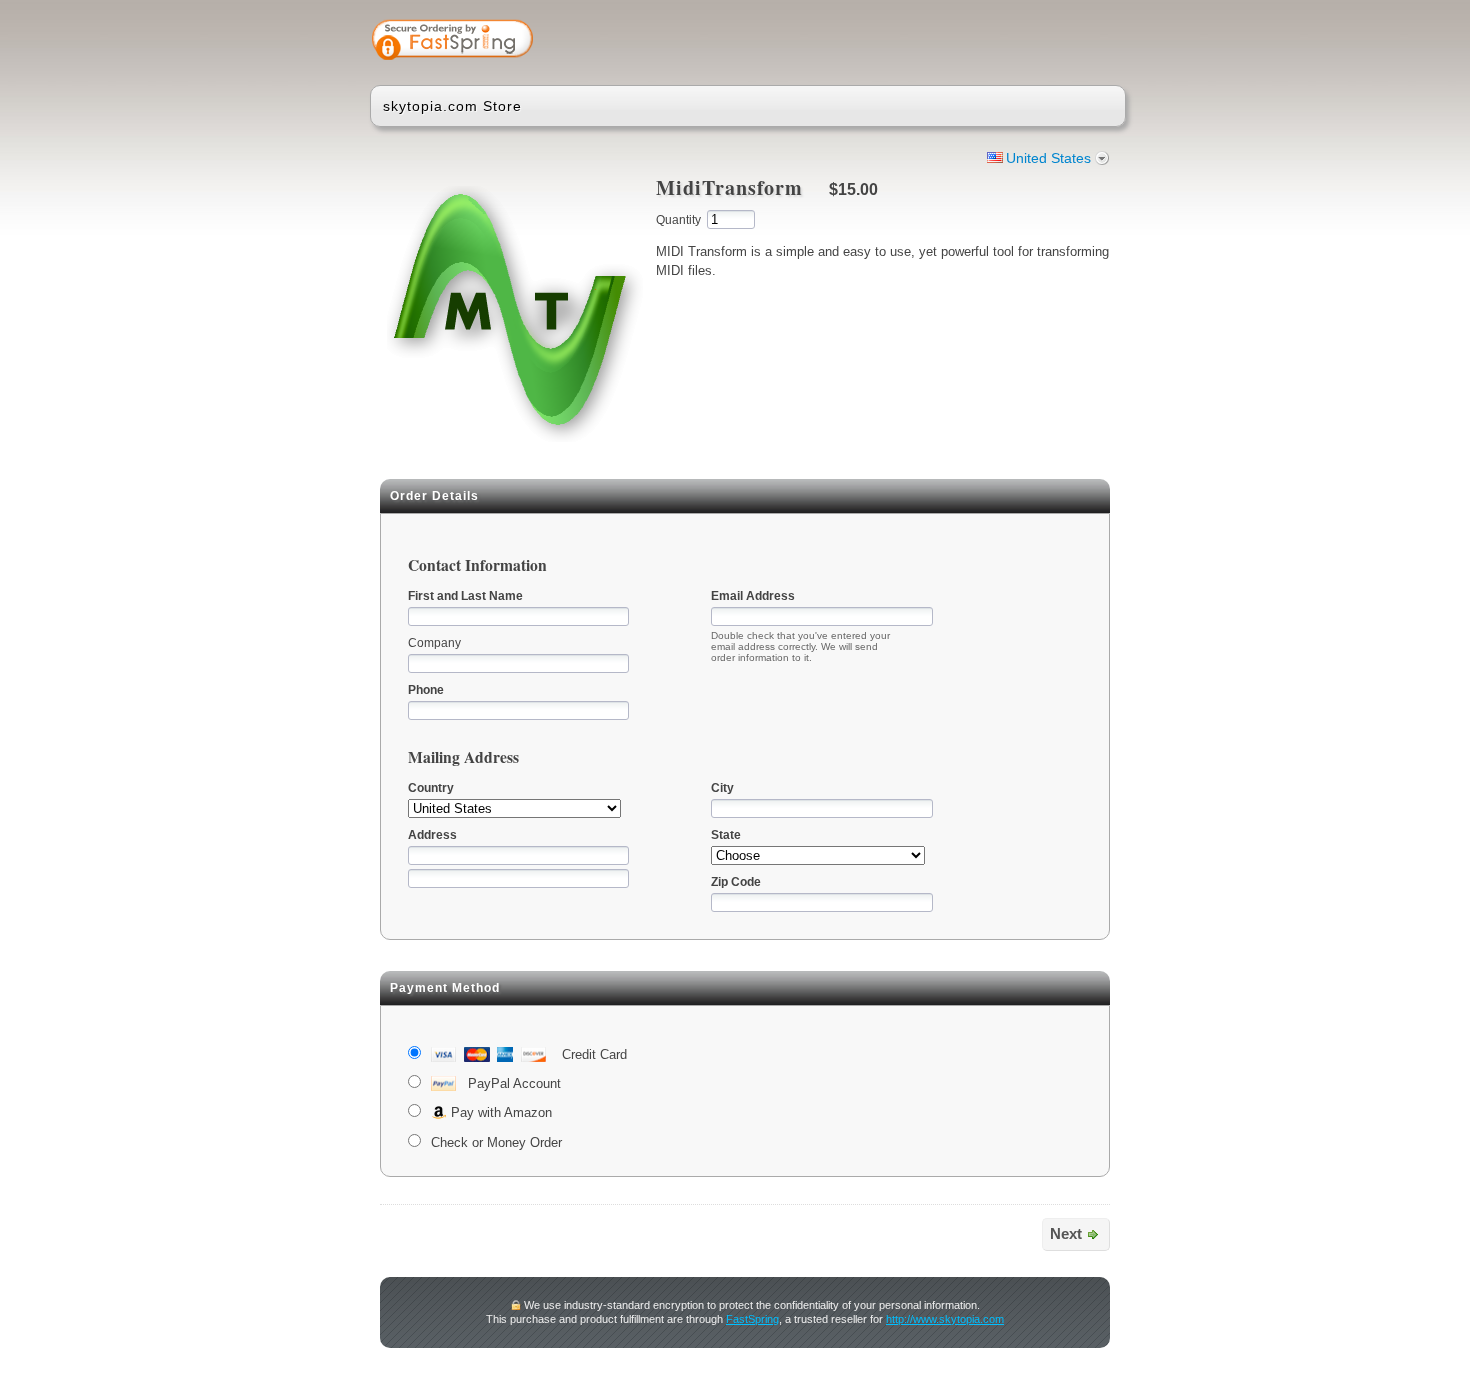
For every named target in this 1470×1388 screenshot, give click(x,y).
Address (432, 835)
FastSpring (752, 1319)
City (722, 788)
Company (434, 643)
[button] (1032, 42)
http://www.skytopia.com (945, 1319)
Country (431, 788)
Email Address (753, 596)
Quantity (678, 220)
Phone (426, 690)
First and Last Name (465, 596)
